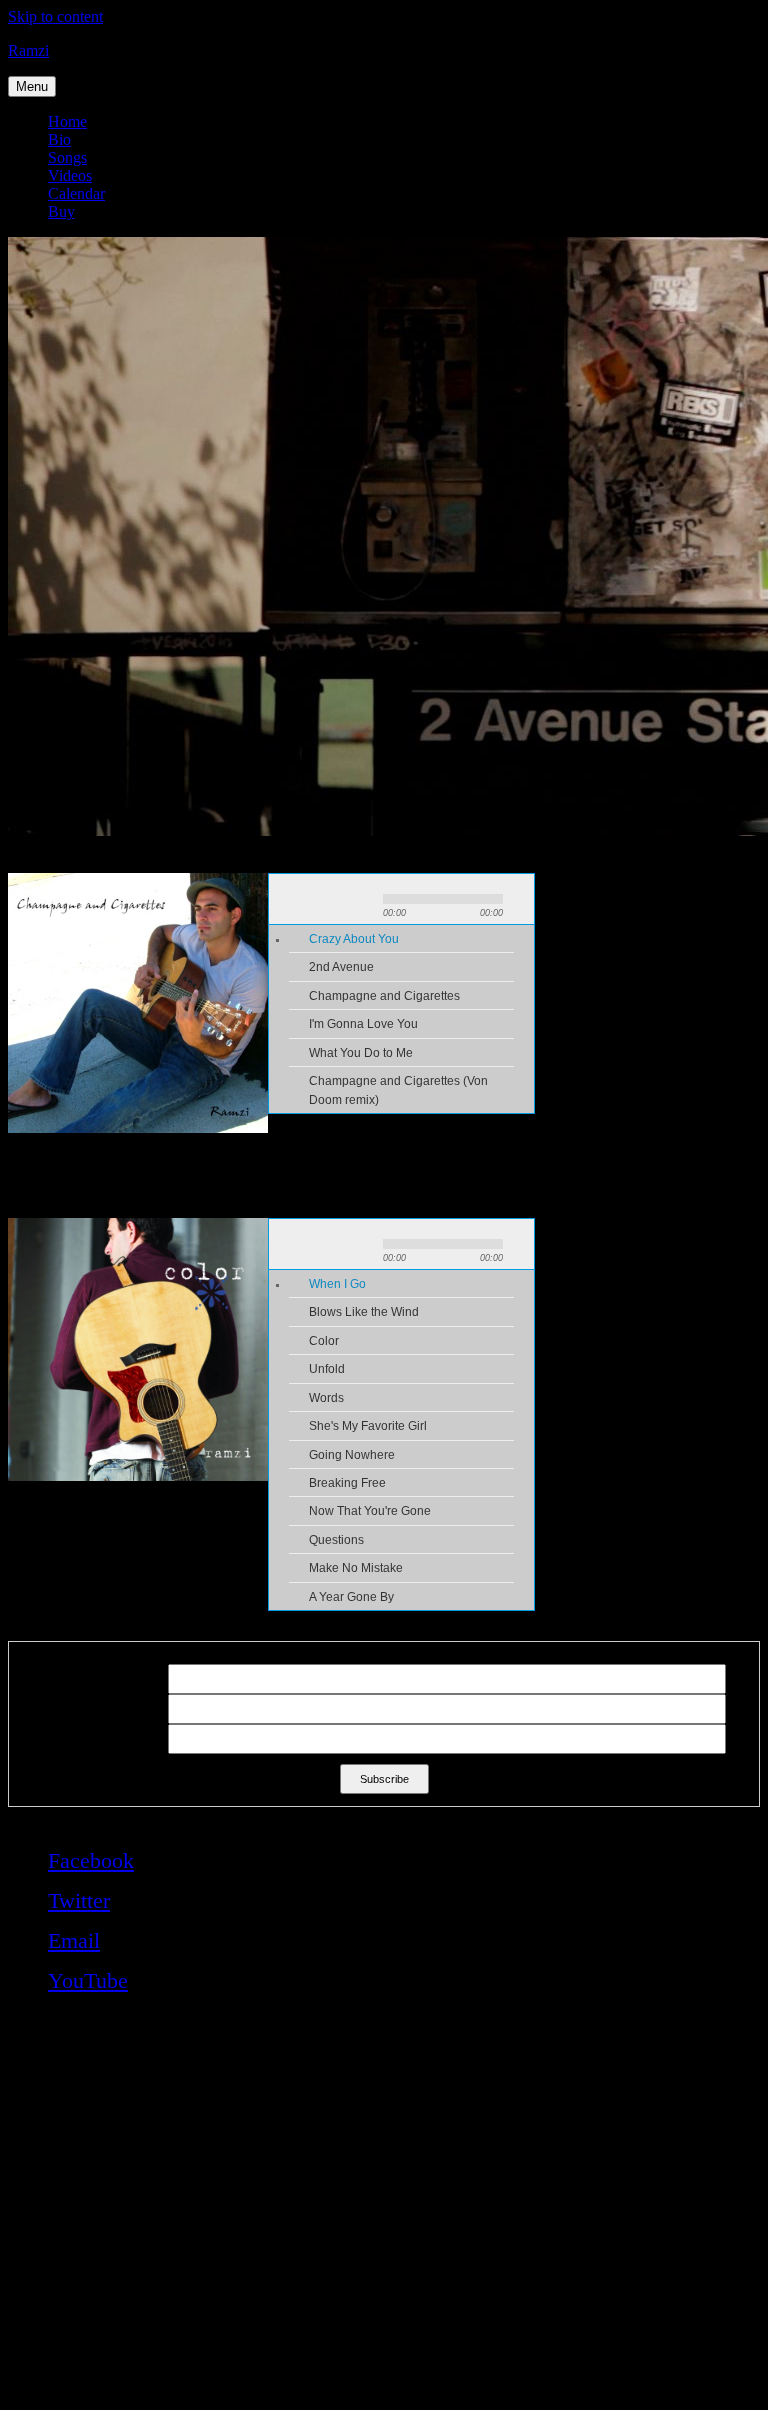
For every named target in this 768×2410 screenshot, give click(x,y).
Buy (61, 211)
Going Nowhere (352, 1455)
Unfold (327, 1369)
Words (326, 1398)
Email (35, 1679)
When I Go (337, 1284)
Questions (336, 1540)
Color (324, 1341)
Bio (59, 139)
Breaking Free (347, 1483)
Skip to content (55, 16)
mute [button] (522, 899)
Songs (67, 157)
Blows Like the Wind (364, 1312)
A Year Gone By (351, 1597)
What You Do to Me (361, 1053)
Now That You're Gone (370, 1511)
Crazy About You (354, 939)
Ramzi (28, 50)
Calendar (76, 193)
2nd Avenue (341, 967)
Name (35, 1709)
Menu (32, 86)
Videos (70, 175)
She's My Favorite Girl (368, 1426)
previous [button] (288, 899)
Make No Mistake (356, 1568)
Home (67, 121)
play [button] (322, 899)
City (30, 1739)
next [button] (356, 899)
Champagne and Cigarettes (384, 996)
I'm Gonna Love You (363, 1024)
